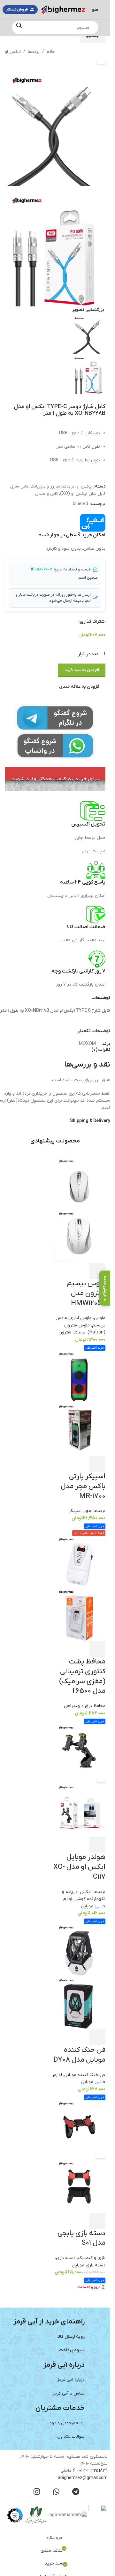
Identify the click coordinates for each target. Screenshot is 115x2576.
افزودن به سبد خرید (82, 656)
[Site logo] (63, 9)
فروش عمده (105, 1286)
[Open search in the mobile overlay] (55, 27)
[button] (108, 219)
